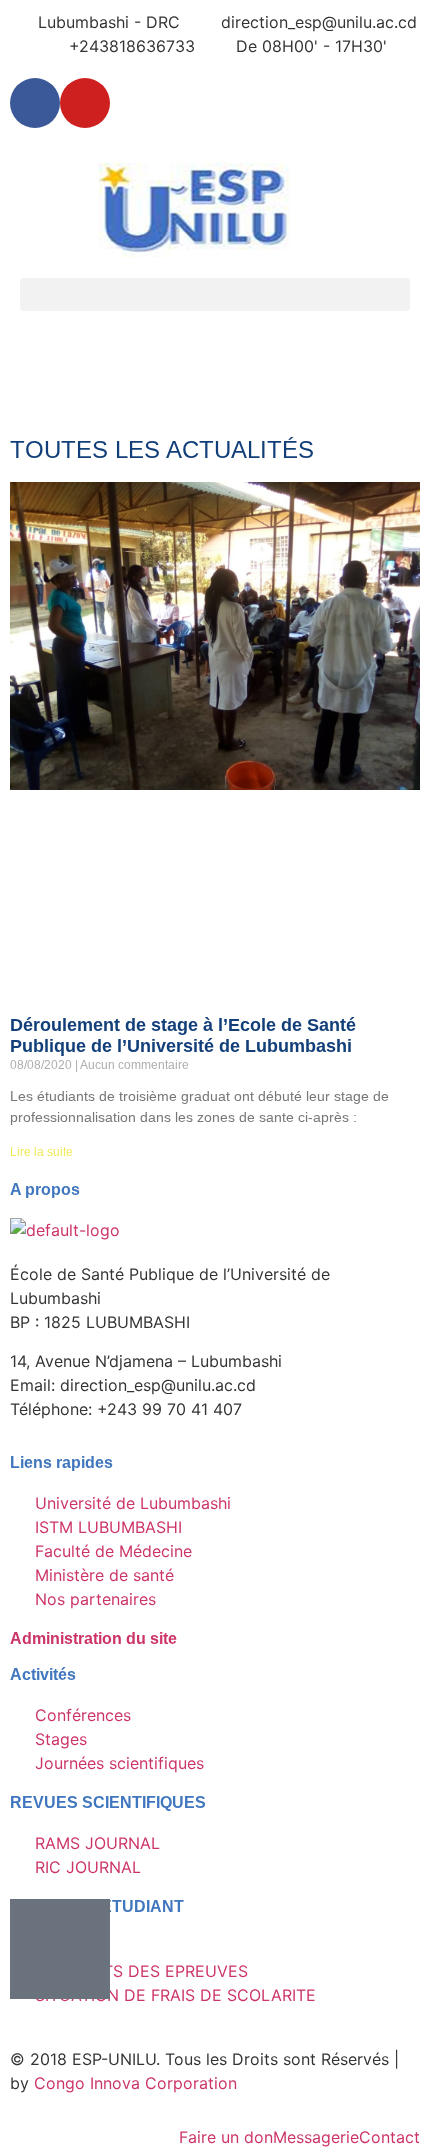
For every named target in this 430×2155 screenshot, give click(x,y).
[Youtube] (85, 103)
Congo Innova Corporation (135, 2083)
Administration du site (93, 1638)
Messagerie (316, 2137)
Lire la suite (41, 1152)
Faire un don (226, 2137)
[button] (215, 294)
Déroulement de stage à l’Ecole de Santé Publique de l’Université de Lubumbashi (183, 1036)
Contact (389, 2137)
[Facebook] (35, 103)
